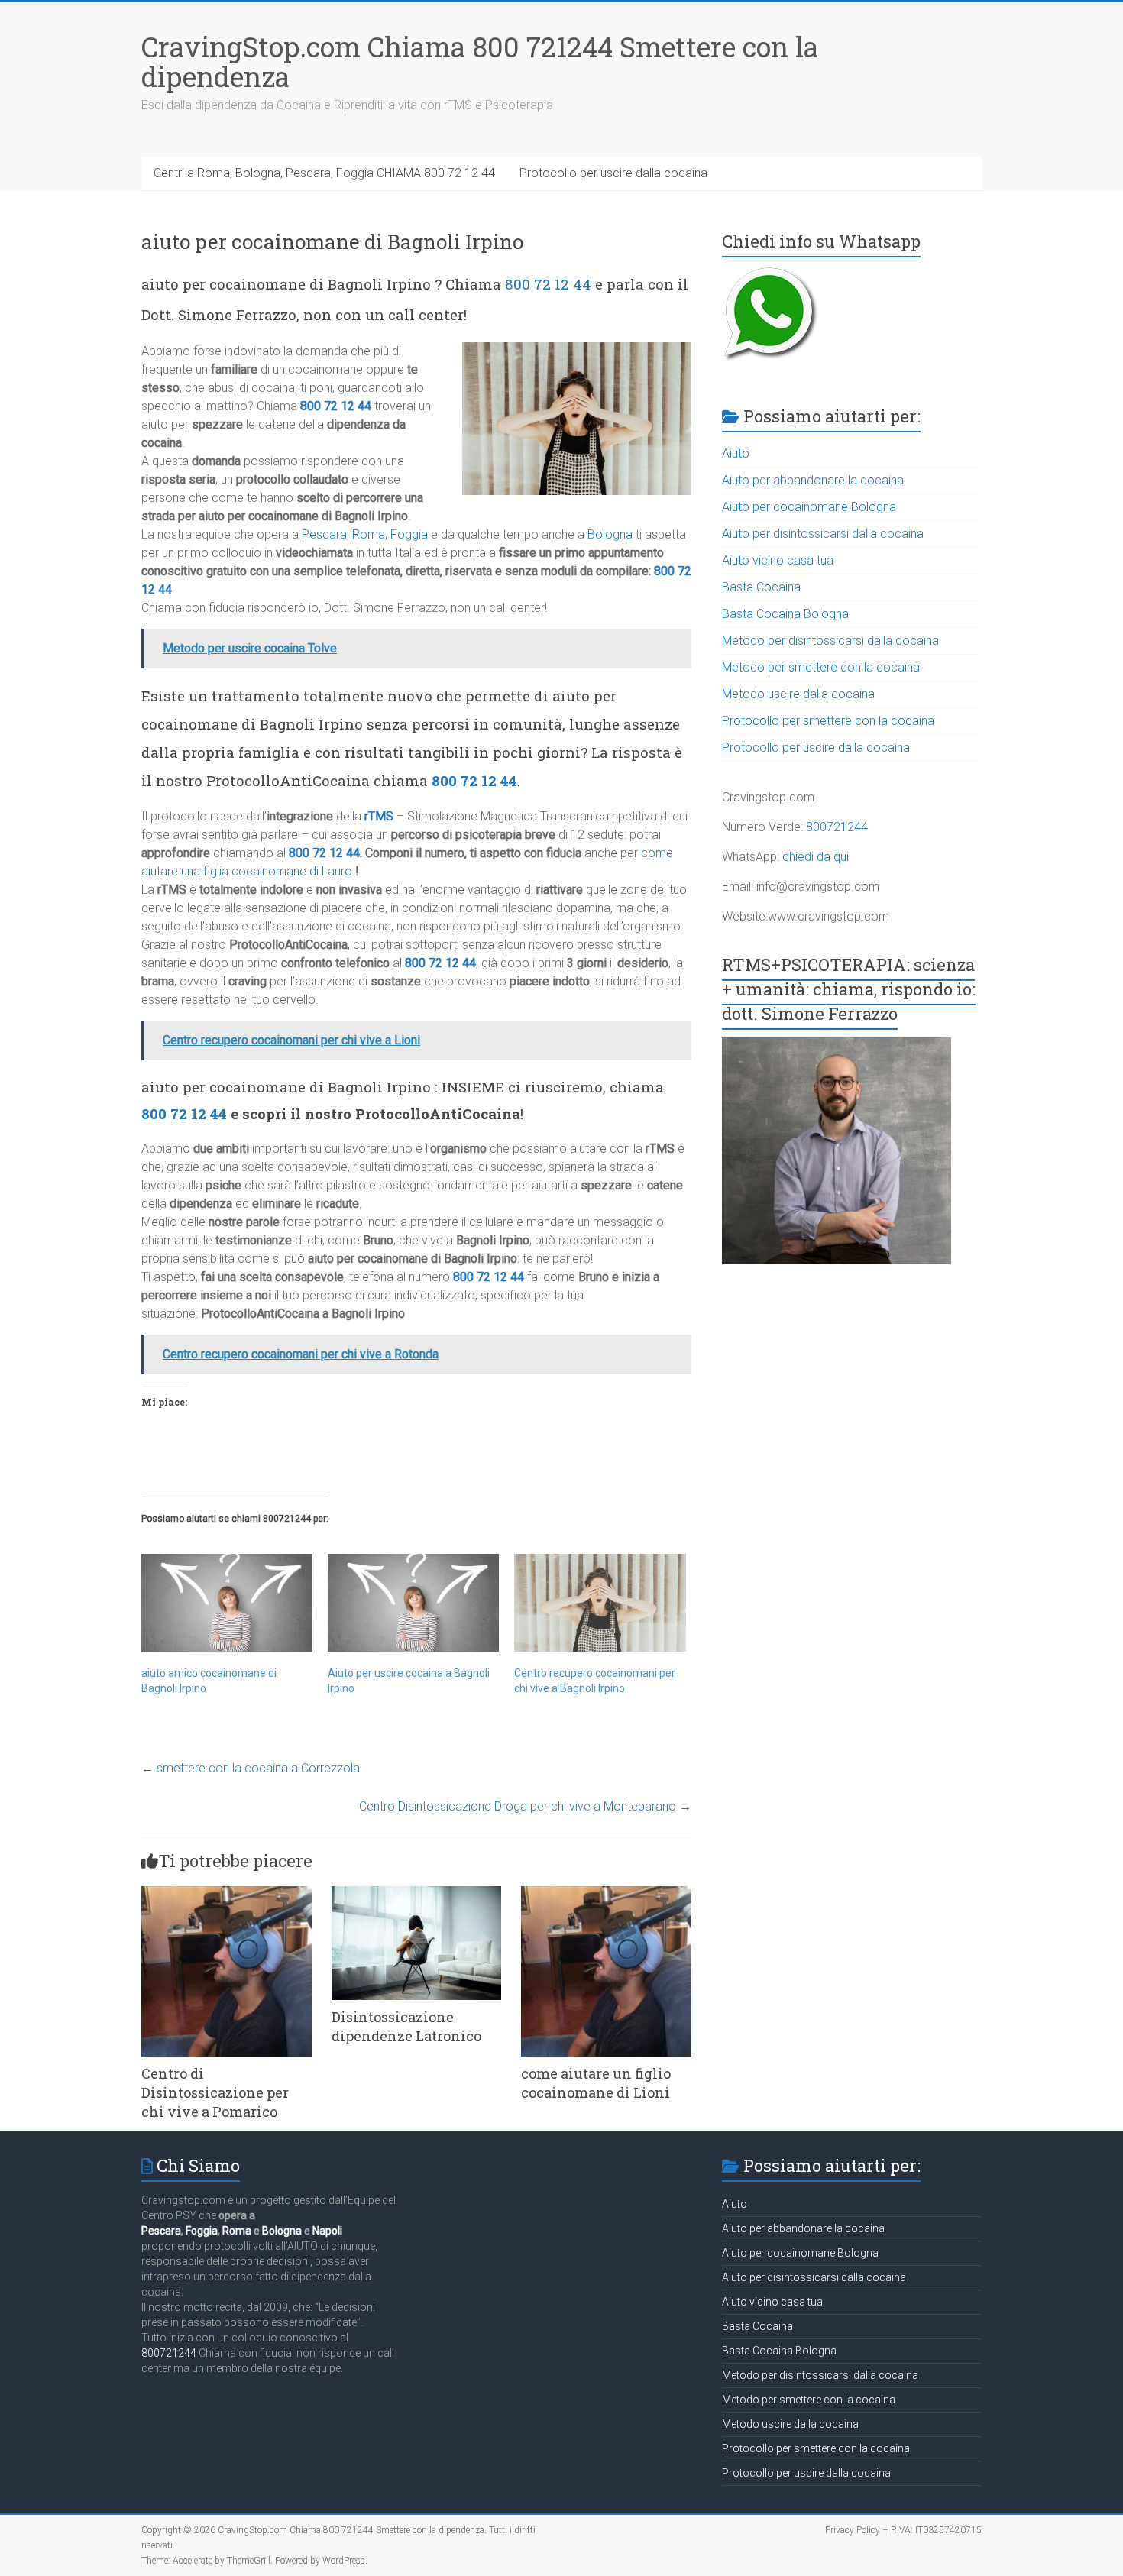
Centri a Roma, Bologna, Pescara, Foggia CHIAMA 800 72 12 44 (324, 173)
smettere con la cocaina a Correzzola (251, 1768)
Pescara (324, 534)
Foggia (409, 534)
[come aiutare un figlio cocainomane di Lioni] (606, 1893)
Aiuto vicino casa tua (778, 560)
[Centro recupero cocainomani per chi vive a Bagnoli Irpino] (600, 1603)
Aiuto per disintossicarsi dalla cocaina (823, 534)
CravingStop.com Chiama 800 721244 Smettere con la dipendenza (480, 61)
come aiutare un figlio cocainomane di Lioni (596, 2083)
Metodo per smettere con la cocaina (821, 667)
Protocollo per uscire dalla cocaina (613, 173)
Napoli (327, 2231)
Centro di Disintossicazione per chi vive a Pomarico (215, 2092)
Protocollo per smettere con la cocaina (828, 721)
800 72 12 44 (548, 284)
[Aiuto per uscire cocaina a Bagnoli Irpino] (413, 1603)
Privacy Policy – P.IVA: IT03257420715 (903, 2530)
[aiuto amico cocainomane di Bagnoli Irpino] (227, 1603)
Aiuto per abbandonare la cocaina (813, 480)
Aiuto (736, 453)
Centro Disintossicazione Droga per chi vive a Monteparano (525, 1806)
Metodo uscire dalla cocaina (798, 694)
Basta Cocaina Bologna (785, 614)
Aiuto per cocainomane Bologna (809, 507)
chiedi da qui (816, 857)
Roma (369, 534)
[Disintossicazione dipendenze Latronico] (417, 1893)
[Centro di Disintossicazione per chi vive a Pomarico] (227, 1893)
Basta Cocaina (761, 587)
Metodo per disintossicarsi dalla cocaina (830, 641)
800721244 (837, 827)
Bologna (610, 534)
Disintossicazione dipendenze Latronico (406, 2026)
